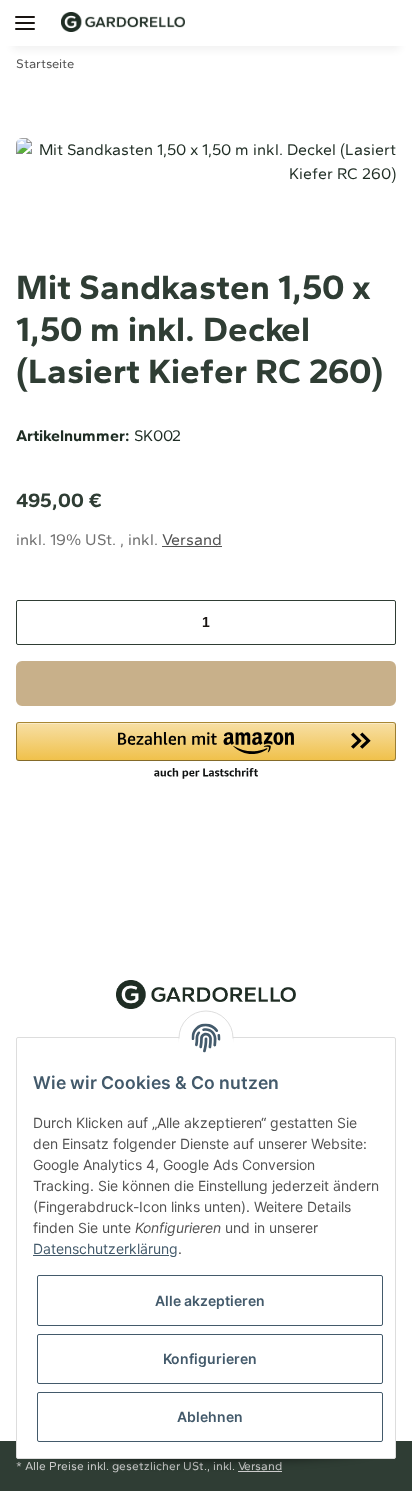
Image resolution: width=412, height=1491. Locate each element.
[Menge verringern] (38, 622)
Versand (192, 539)
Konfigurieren (210, 1358)
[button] (326, 22)
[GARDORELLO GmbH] (123, 22)
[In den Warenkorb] (206, 683)
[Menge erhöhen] (373, 622)
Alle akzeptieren (210, 1300)
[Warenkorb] (395, 22)
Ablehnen (210, 1416)
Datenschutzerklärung (105, 1248)
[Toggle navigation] (17, 12)
